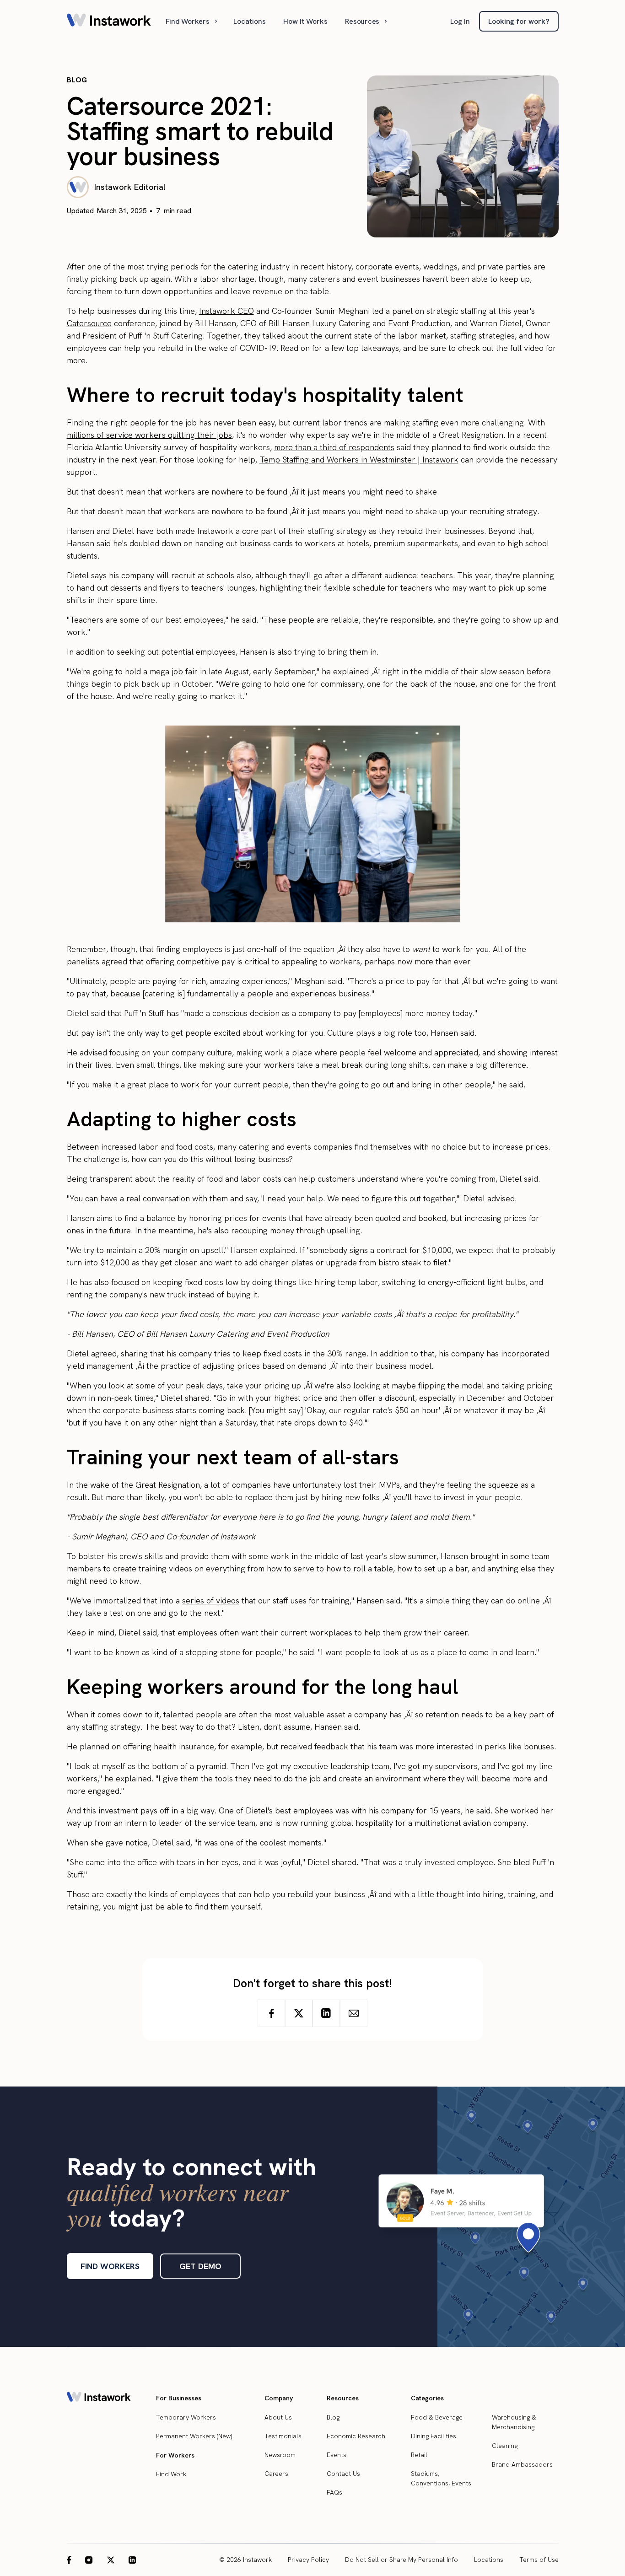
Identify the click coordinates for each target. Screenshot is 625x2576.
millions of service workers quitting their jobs (149, 435)
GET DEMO (200, 2266)
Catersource (89, 323)
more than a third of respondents (334, 447)
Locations (250, 21)
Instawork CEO (226, 311)
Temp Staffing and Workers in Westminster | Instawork (359, 460)
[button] (192, 21)
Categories (427, 2398)
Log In (460, 21)
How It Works (305, 21)
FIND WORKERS (110, 2266)
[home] (109, 21)
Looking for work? (519, 21)
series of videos (211, 1600)
